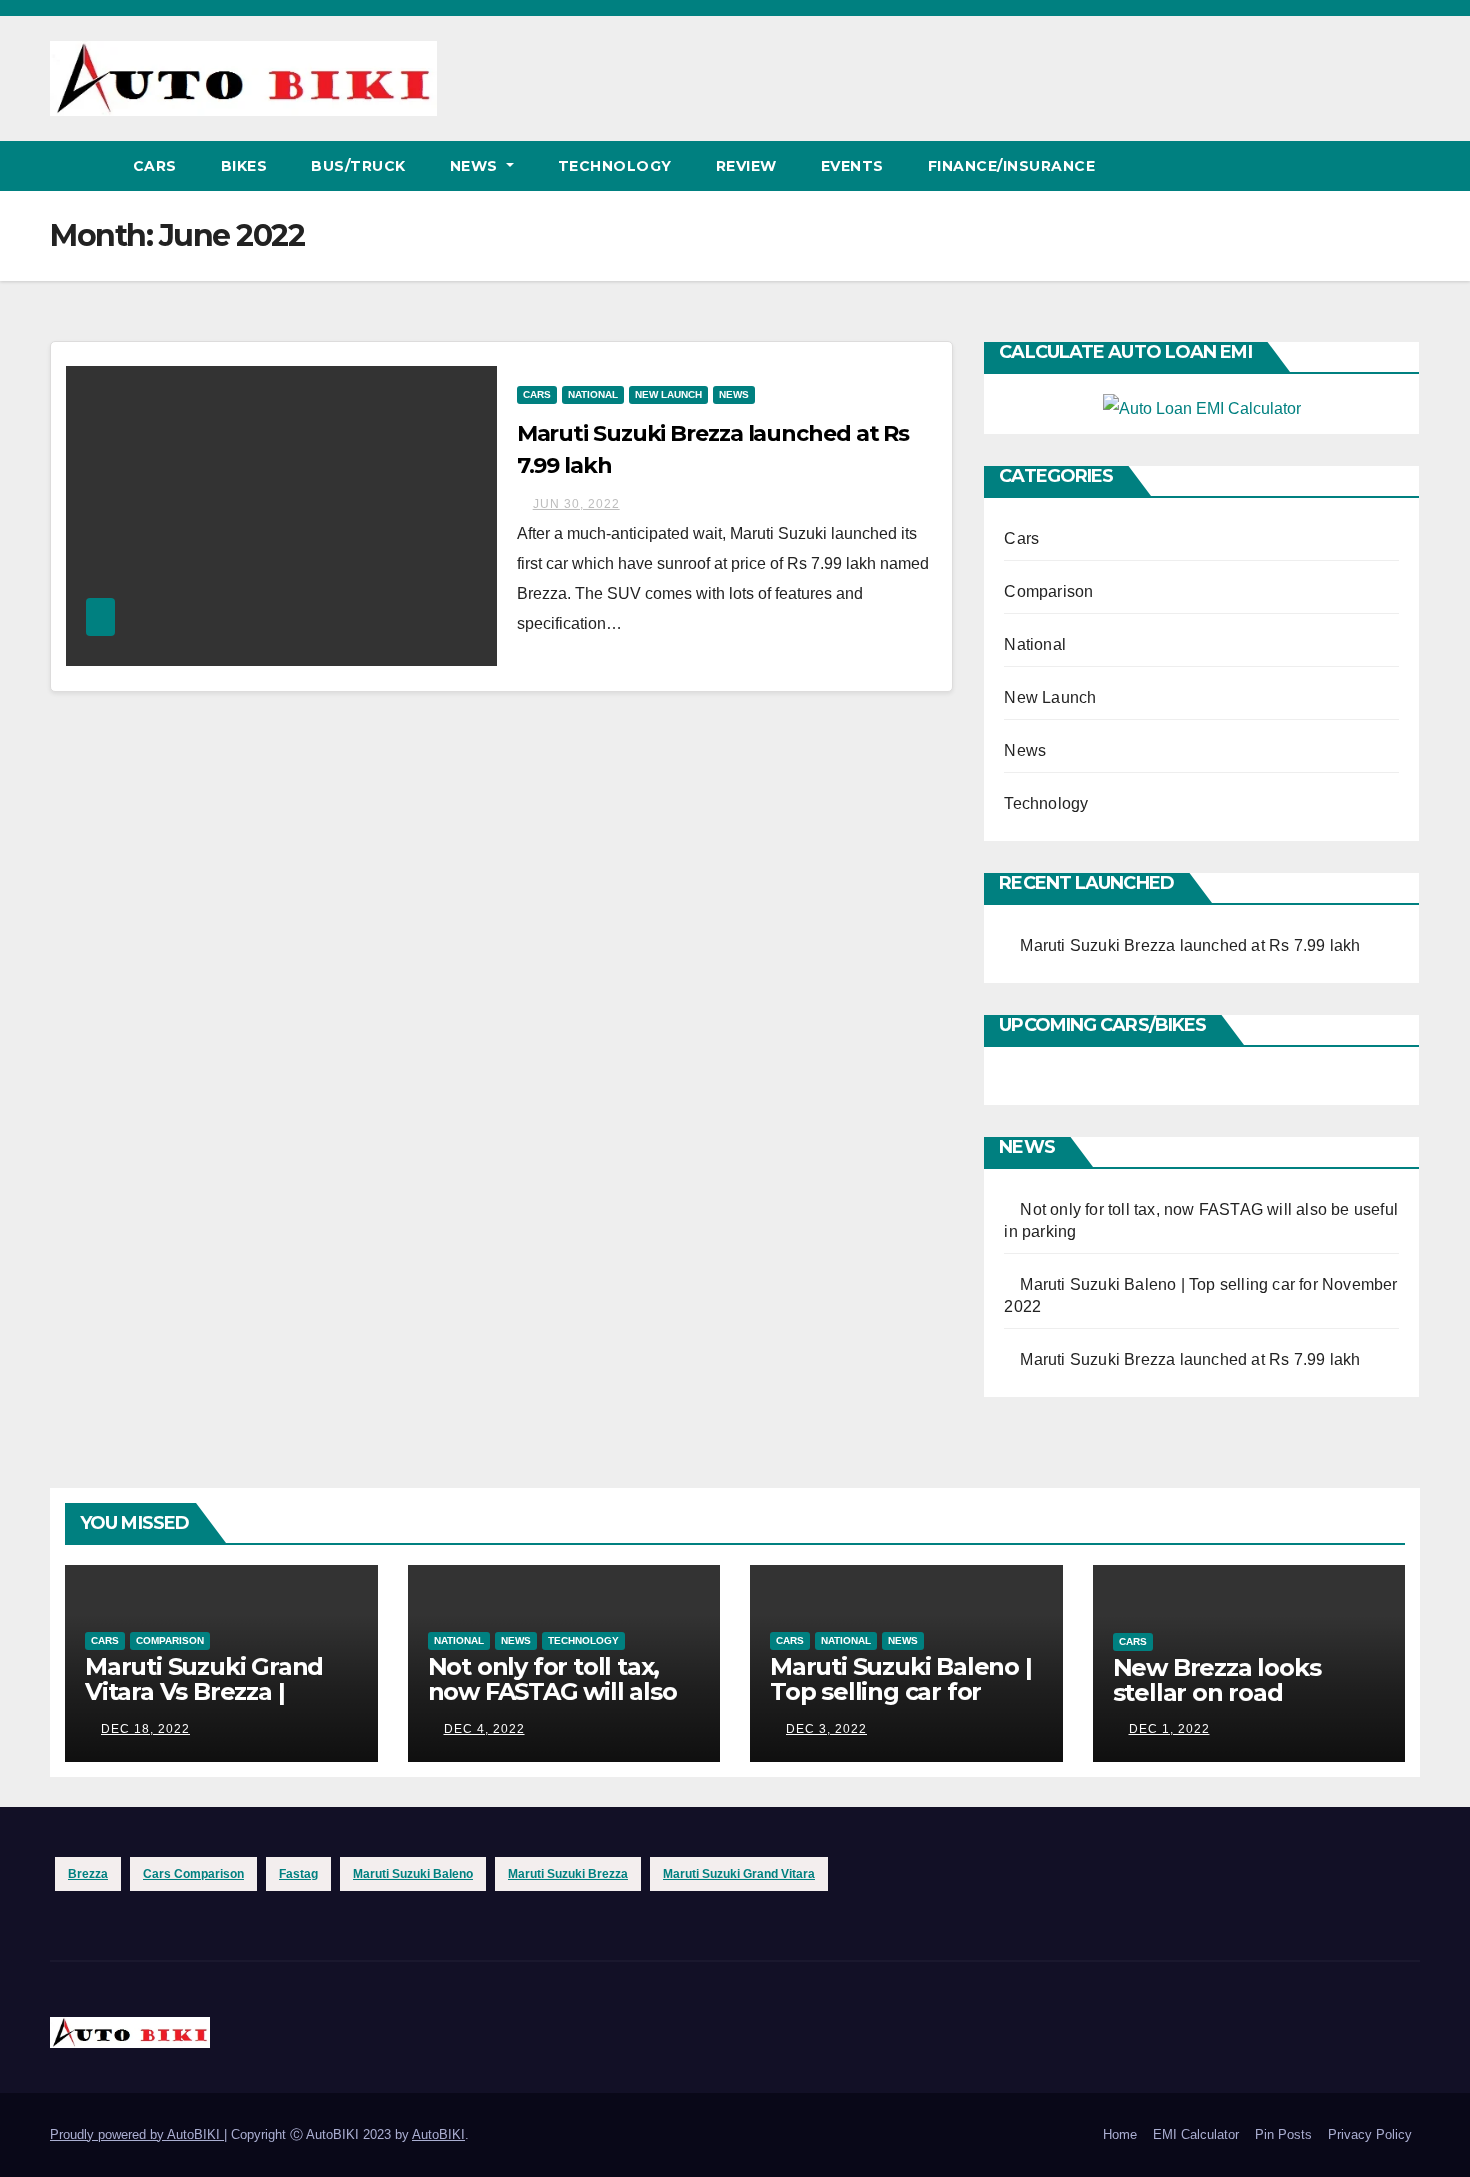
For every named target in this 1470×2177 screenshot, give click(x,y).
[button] (1406, 165)
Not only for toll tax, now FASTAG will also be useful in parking (552, 1691)
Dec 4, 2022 (484, 1729)
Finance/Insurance (1012, 166)
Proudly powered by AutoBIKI (137, 2134)
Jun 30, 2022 (576, 504)
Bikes (244, 166)
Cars (155, 166)
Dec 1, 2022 (1169, 1729)
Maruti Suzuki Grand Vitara (739, 1874)
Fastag (298, 1874)
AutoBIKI (438, 2134)
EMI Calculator (1196, 2134)
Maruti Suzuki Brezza (568, 1874)
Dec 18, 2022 (145, 1729)
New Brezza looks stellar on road (1217, 1680)
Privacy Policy (1370, 2134)
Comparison (1048, 591)
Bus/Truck (358, 166)
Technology (615, 166)
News (476, 166)
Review (746, 166)
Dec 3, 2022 (826, 1729)
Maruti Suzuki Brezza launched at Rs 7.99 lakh (1190, 945)
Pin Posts (1283, 2134)
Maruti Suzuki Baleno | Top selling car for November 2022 (901, 1691)
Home (1120, 2134)
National (593, 394)
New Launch (668, 394)
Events (852, 166)
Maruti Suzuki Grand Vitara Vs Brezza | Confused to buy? (204, 1691)
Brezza (88, 1874)
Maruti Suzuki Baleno (413, 1874)
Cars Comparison (193, 1874)
